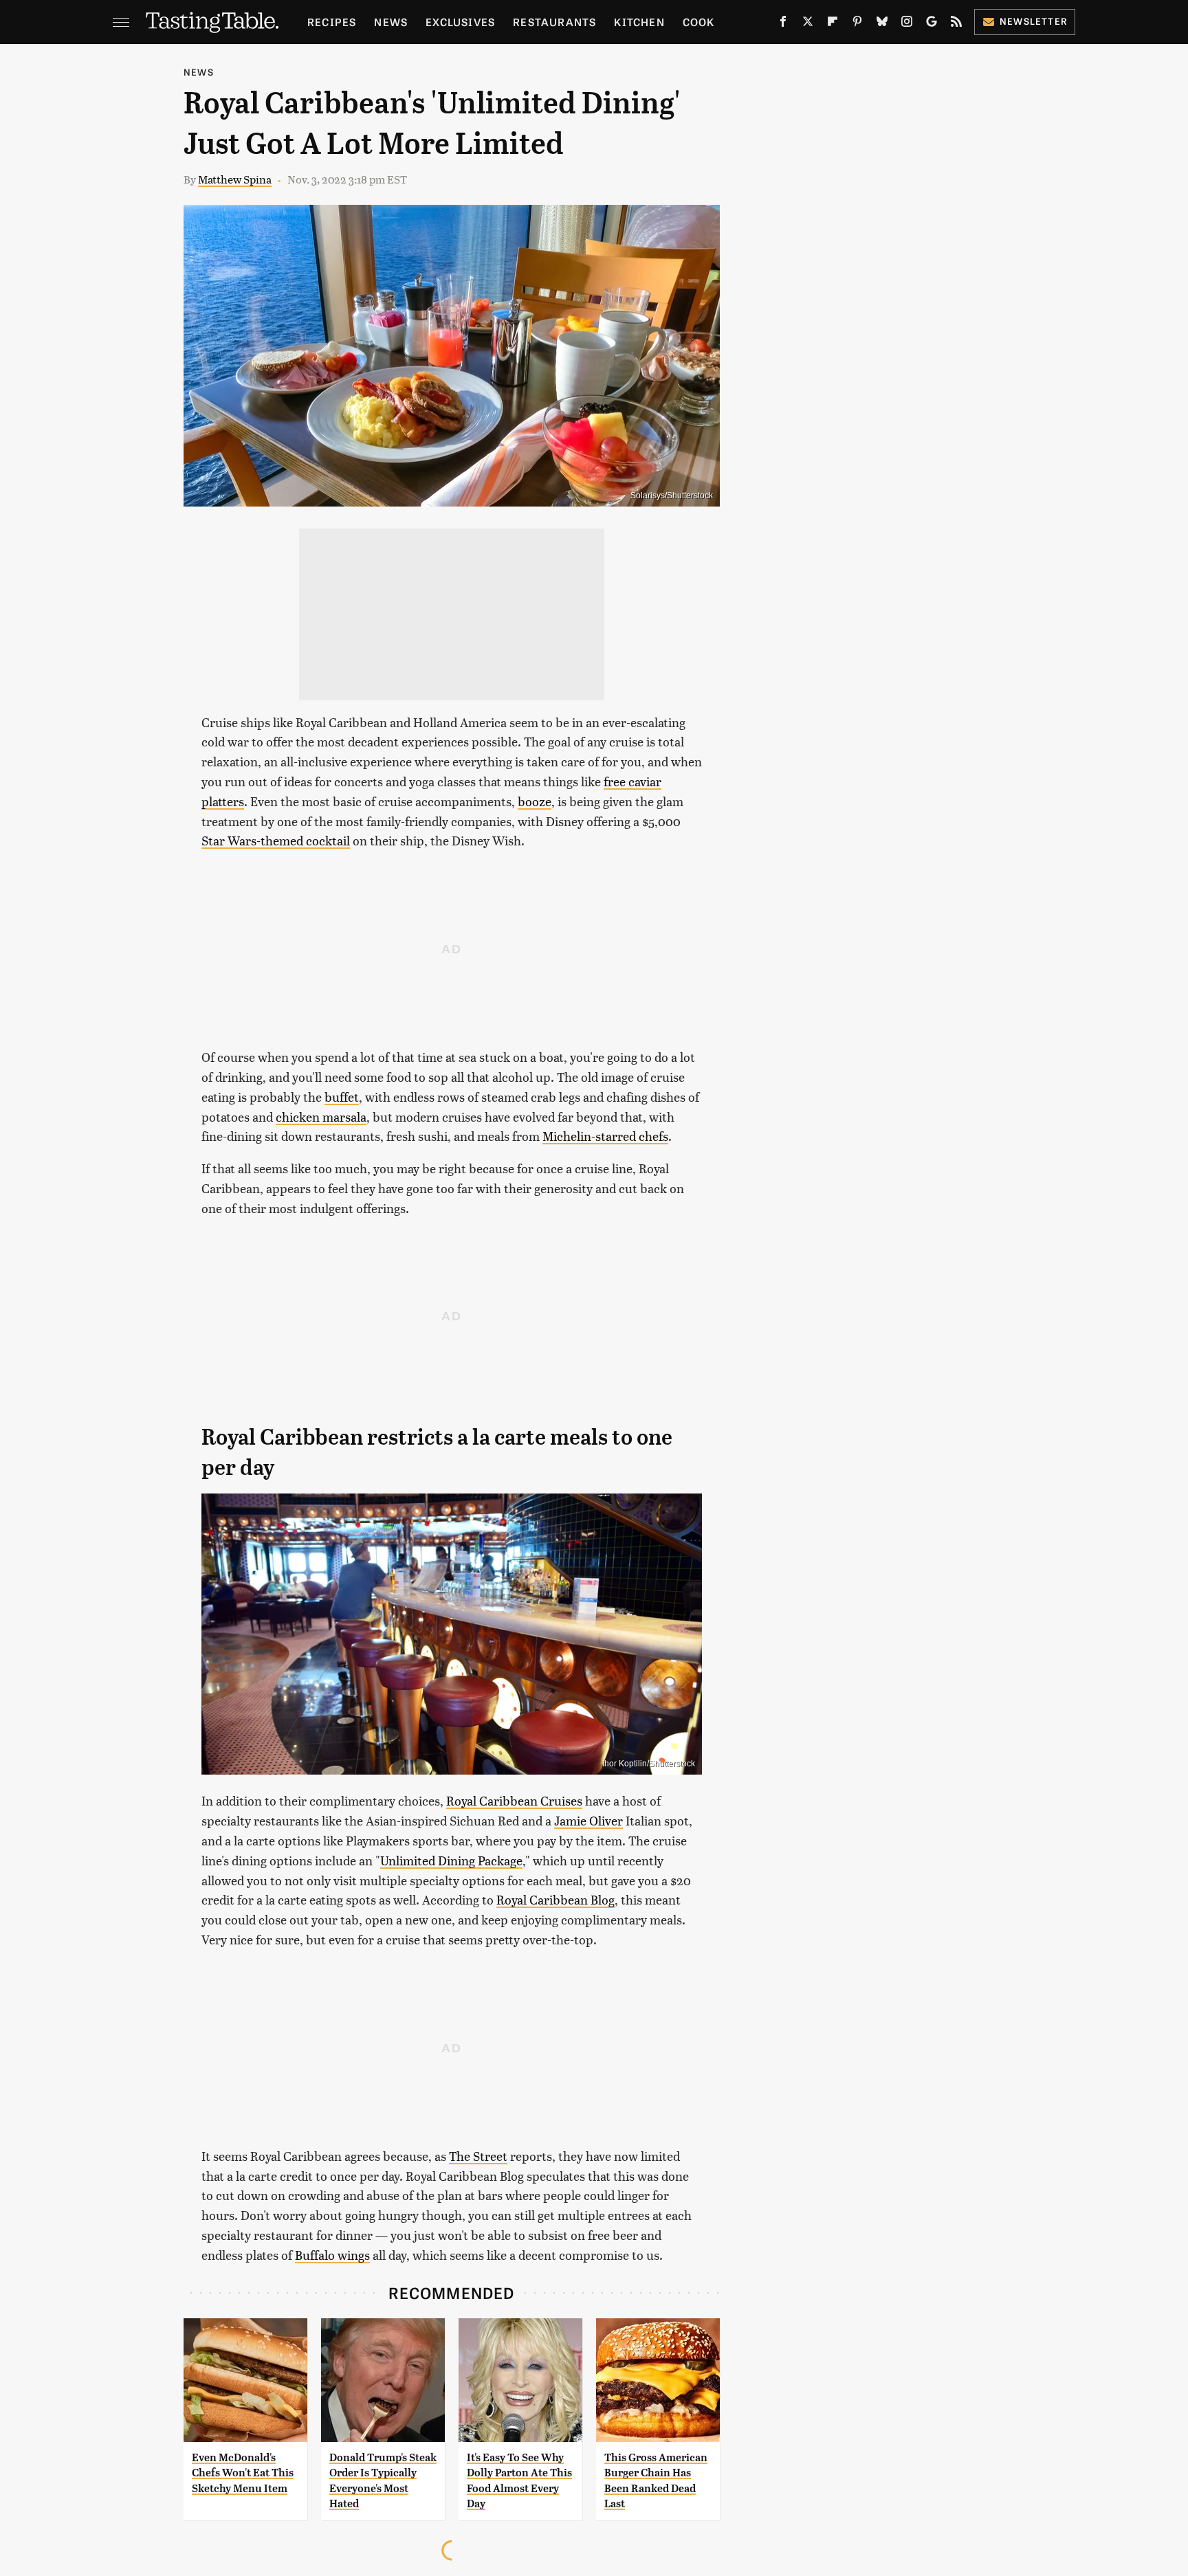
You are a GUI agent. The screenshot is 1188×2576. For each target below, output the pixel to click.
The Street (478, 2156)
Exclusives (460, 22)
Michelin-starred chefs (605, 1136)
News (391, 22)
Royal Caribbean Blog (555, 1899)
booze (535, 801)
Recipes (332, 22)
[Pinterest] (857, 24)
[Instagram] (907, 24)
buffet (342, 1097)
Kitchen (639, 22)
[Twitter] (808, 24)
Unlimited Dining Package (451, 1860)
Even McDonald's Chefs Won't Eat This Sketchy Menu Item (243, 2473)
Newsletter (1034, 21)
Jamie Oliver (588, 1820)
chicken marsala (321, 1117)
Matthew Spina (235, 179)
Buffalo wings (332, 2255)
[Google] (932, 24)
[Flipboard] (833, 24)
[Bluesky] (882, 24)
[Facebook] (783, 24)
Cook (699, 22)
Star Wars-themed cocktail (276, 840)
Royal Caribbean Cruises (514, 1800)
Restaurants (554, 22)
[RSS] (956, 24)
